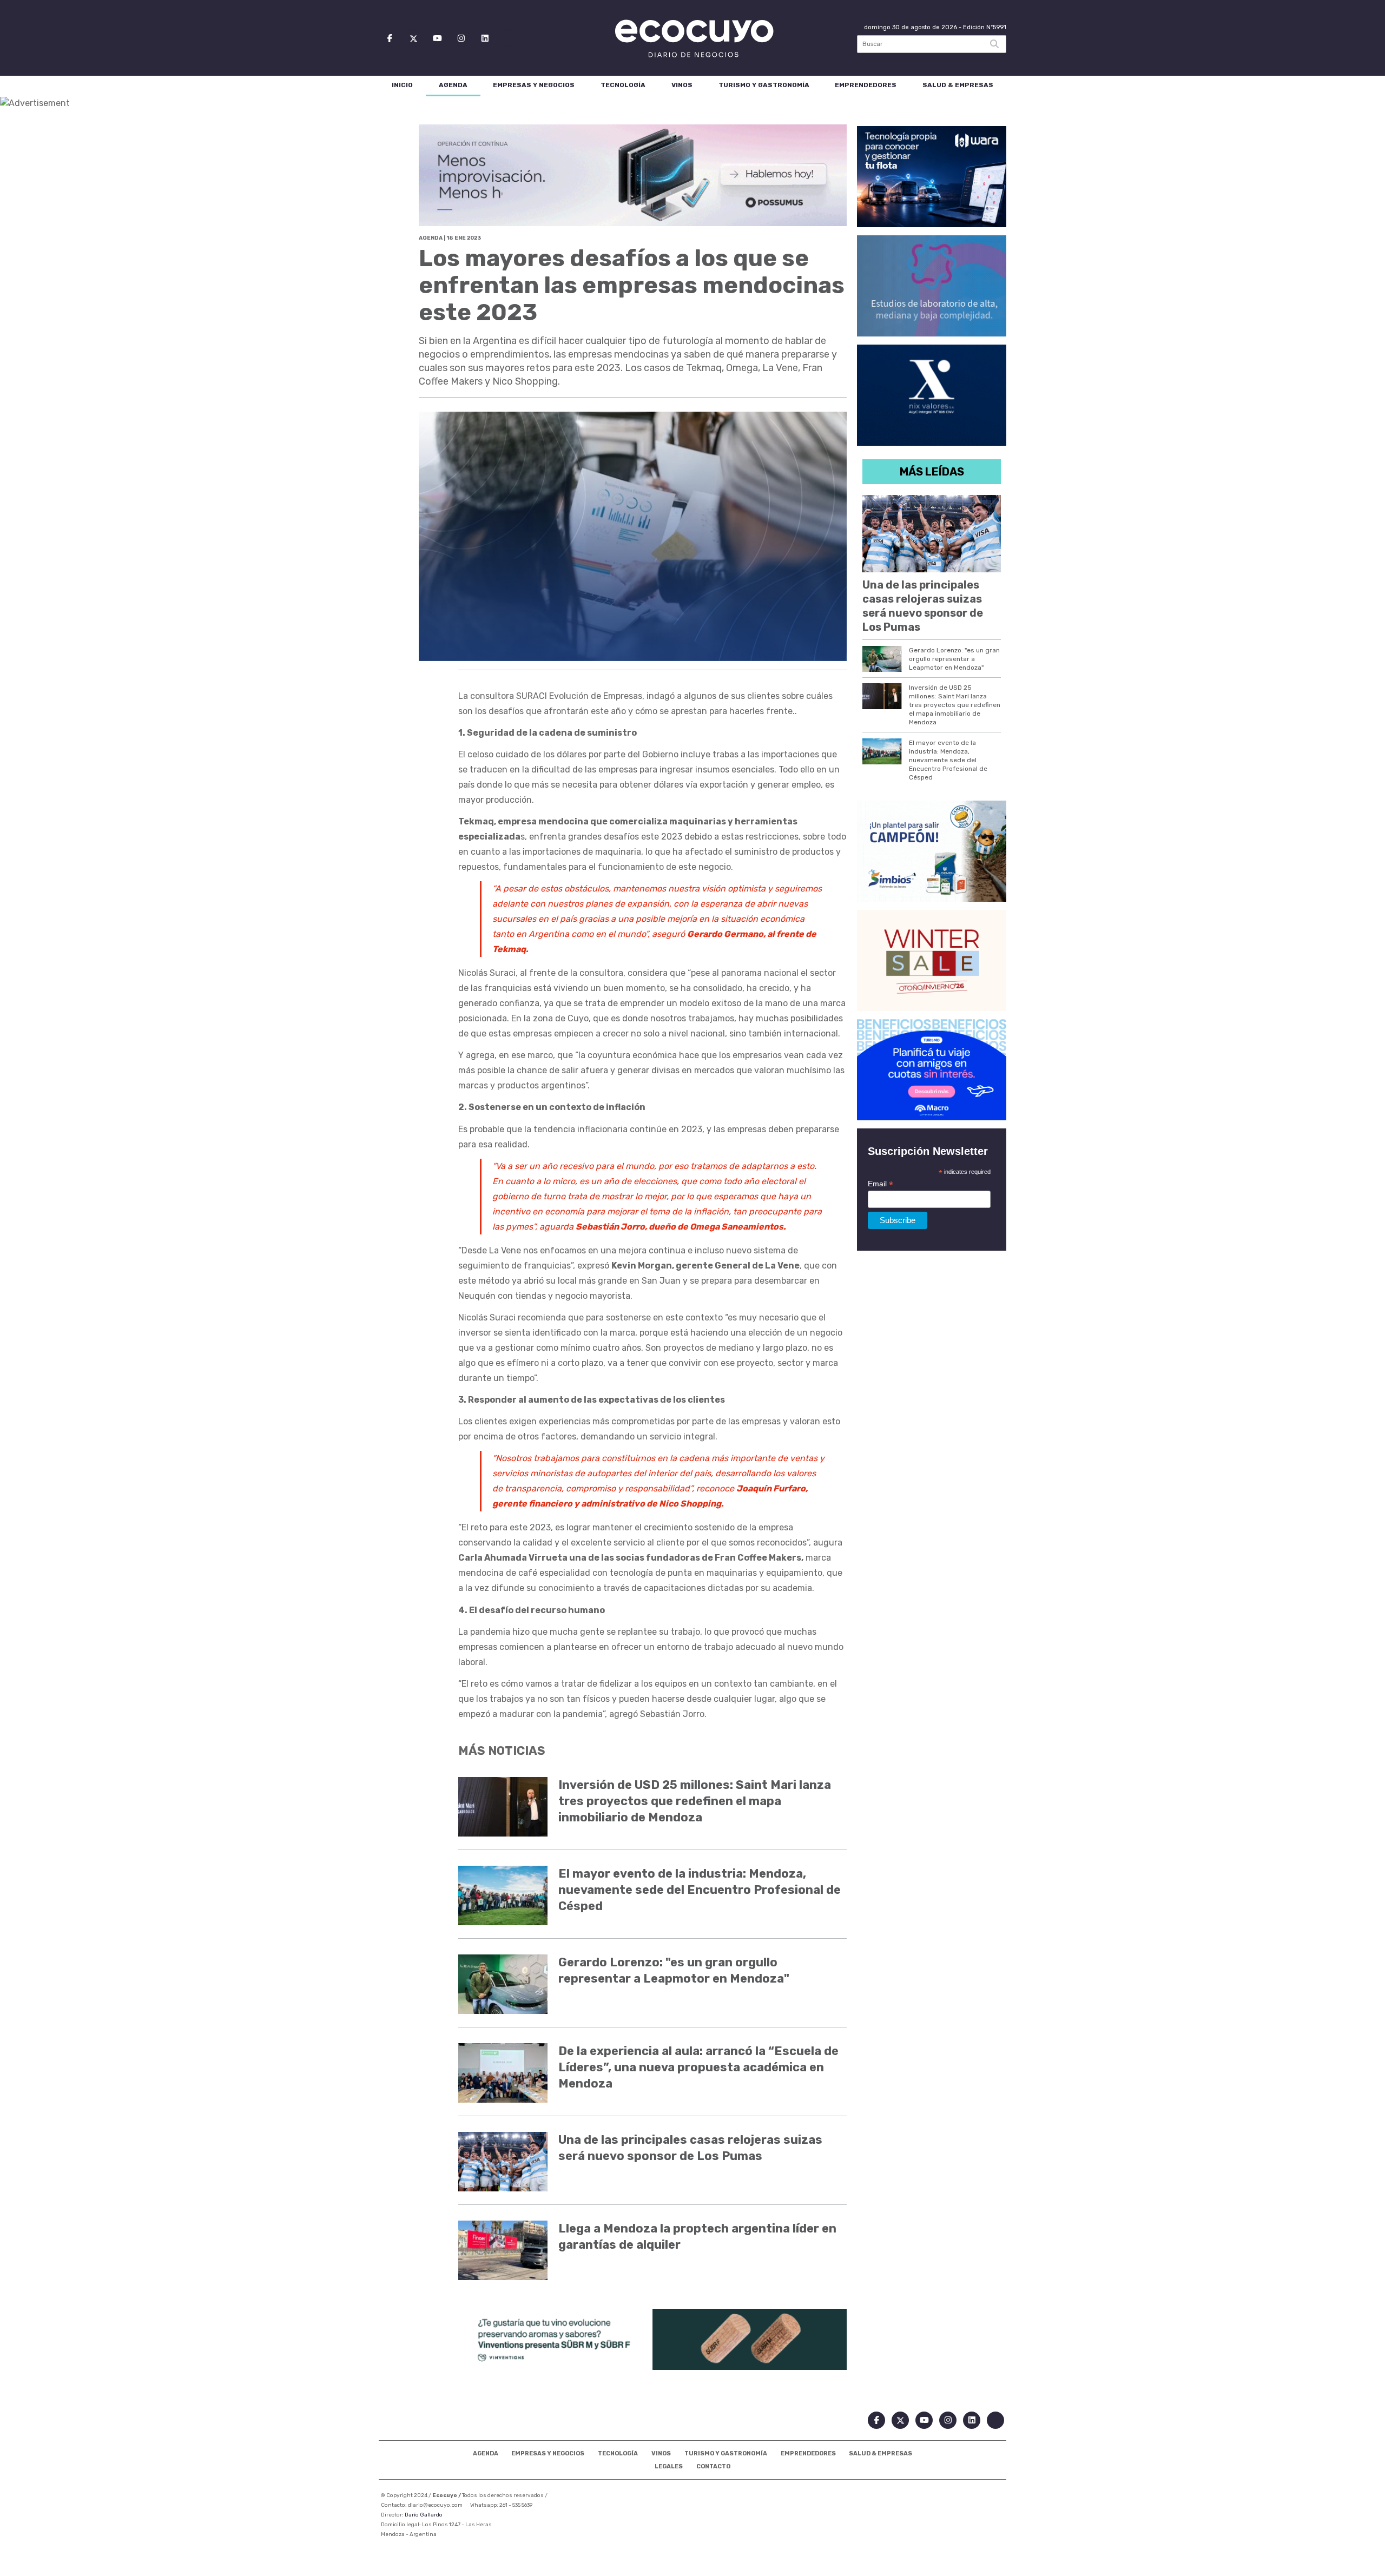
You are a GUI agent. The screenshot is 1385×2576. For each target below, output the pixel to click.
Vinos (682, 85)
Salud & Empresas (958, 85)
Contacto (713, 2466)
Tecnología (623, 85)
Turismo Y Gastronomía (764, 85)
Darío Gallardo (424, 2515)
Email (881, 1184)
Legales (669, 2466)
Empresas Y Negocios (534, 85)
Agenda (453, 85)
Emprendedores (866, 85)
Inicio (402, 85)
